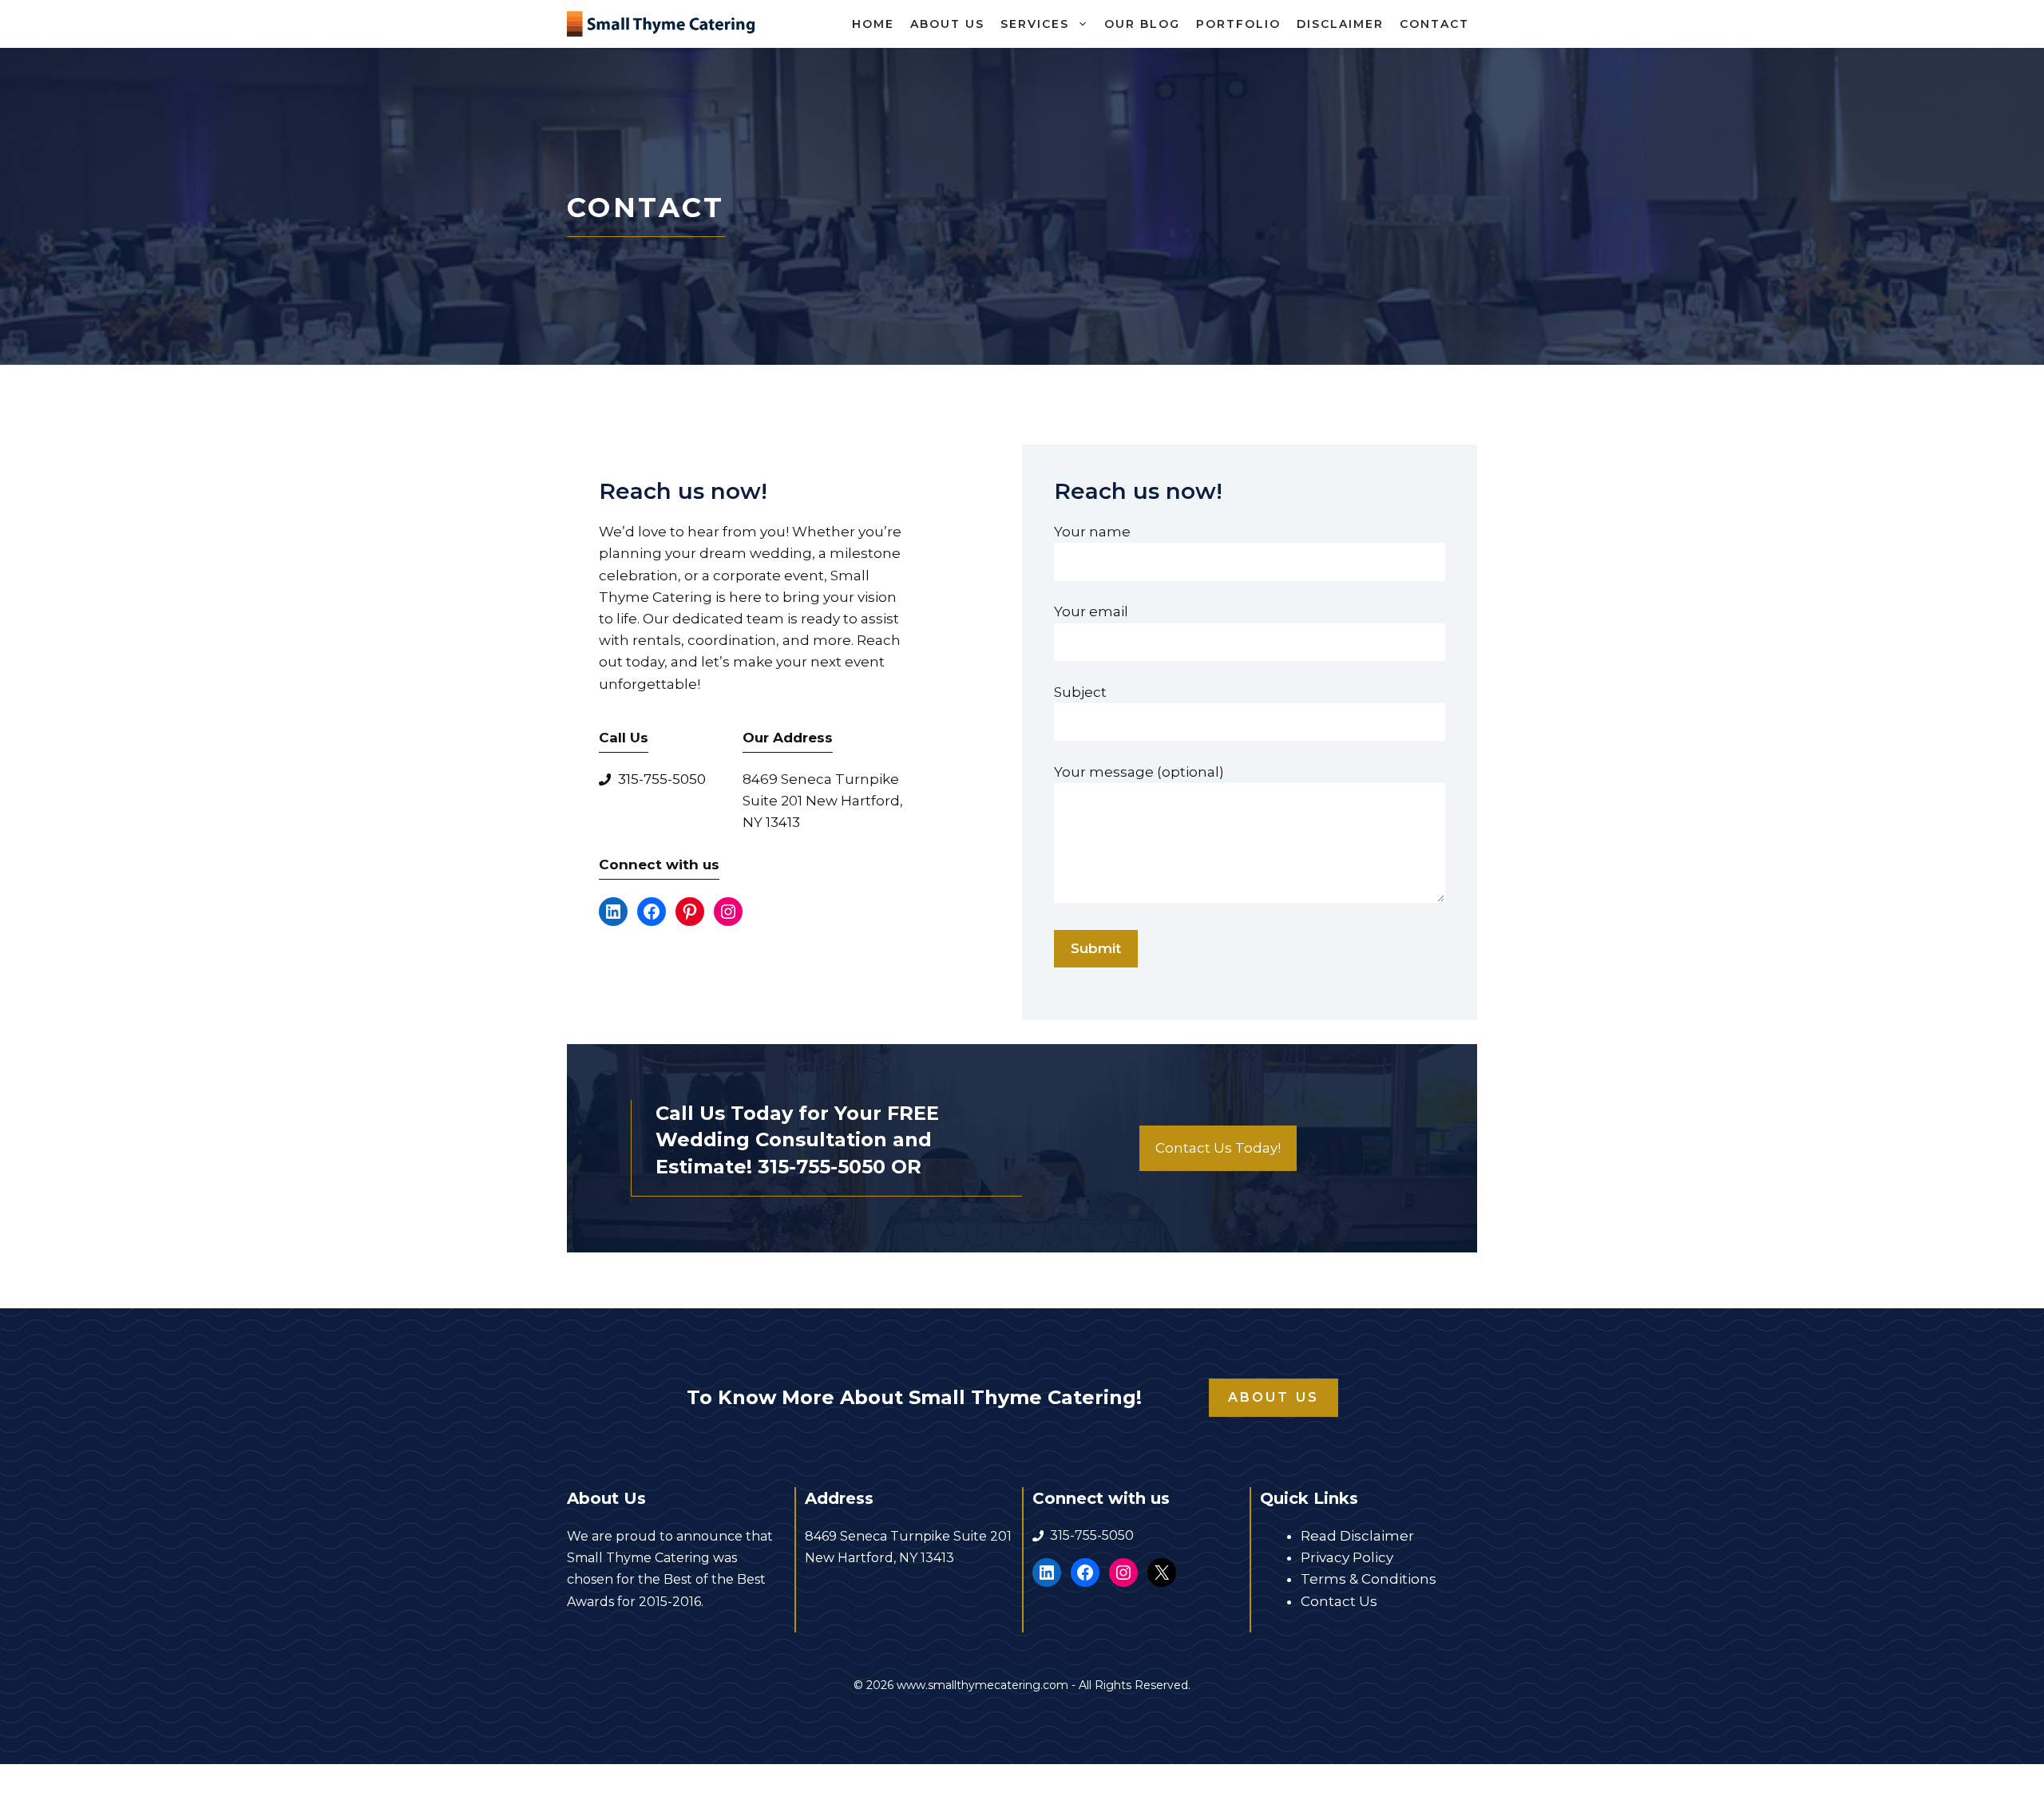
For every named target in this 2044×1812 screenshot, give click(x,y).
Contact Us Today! (1218, 1148)
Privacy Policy (1347, 1557)
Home (873, 24)
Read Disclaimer (1357, 1536)
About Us (947, 24)
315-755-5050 (662, 779)
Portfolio (1238, 24)
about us (1274, 1397)
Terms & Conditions (1369, 1579)
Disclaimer (1340, 24)
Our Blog (1142, 24)
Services (1035, 24)
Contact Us (1339, 1601)
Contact (1434, 24)
